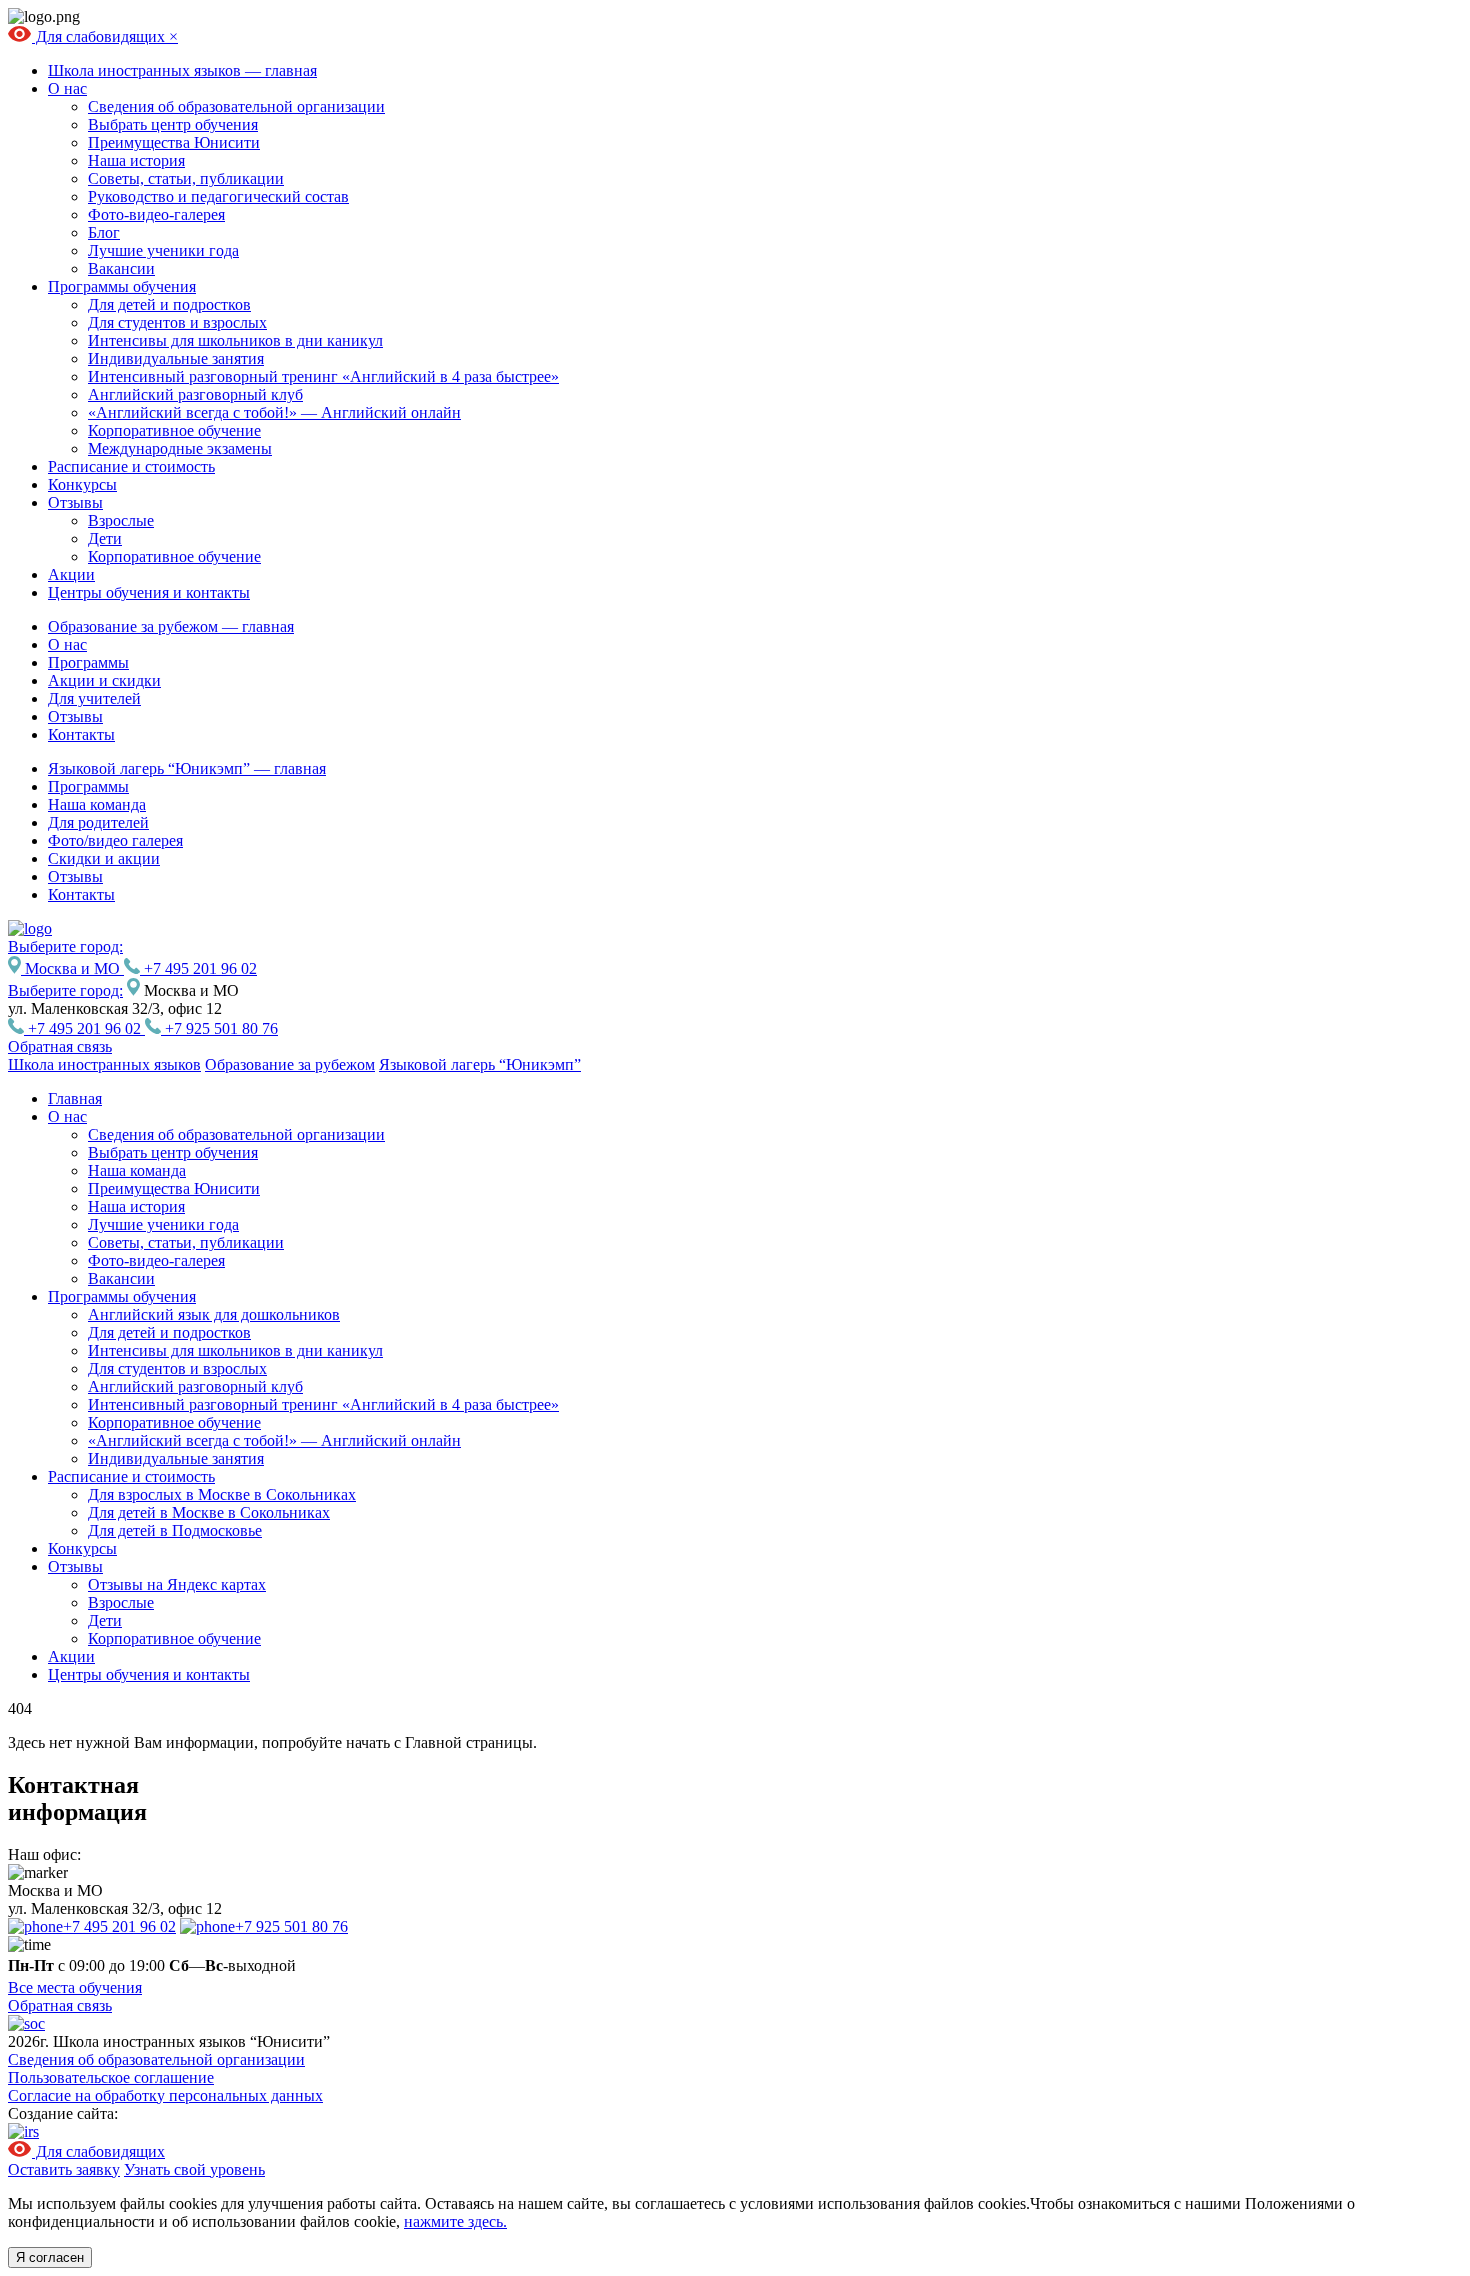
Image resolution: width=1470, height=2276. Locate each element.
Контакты (81, 734)
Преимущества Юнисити (174, 142)
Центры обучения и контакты (149, 592)
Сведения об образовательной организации (236, 106)
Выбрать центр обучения (173, 124)
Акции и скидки (104, 680)
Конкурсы (82, 484)
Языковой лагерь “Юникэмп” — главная (187, 768)
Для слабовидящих (100, 36)
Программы (88, 662)
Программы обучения (122, 286)
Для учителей (94, 698)
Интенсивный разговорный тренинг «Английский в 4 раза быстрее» (323, 376)
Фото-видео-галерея (156, 214)
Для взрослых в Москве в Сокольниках (222, 1494)
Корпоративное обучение (174, 430)
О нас (67, 88)
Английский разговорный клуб (195, 394)
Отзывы (75, 502)
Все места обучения (75, 1987)
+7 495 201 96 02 (198, 968)
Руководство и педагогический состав (218, 196)
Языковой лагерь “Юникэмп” (480, 1064)
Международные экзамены (180, 448)
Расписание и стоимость (131, 466)
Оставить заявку (64, 2169)
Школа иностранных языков (104, 1064)
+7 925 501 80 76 (219, 1028)
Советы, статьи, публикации (186, 178)
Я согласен (50, 2257)
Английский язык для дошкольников (214, 1314)
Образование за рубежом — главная (171, 626)
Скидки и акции (104, 858)
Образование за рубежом (290, 1064)
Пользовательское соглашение (111, 2077)
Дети (105, 538)
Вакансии (121, 268)
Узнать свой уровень (194, 2169)
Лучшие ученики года (163, 250)
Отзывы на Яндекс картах (177, 1584)
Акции (71, 574)
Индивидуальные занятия (176, 358)
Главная (75, 1098)
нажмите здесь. (455, 2221)
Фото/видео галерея (115, 840)
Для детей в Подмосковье (175, 1530)
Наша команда (97, 804)
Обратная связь (60, 1046)
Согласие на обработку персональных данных (165, 2095)
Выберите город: (65, 990)
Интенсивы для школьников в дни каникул (235, 340)
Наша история (136, 160)
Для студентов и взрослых (177, 322)
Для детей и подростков (169, 304)
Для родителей (98, 822)
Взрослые (121, 520)
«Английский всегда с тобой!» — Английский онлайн (274, 412)
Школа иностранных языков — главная (182, 70)
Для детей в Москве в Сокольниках (209, 1512)
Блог (104, 232)
